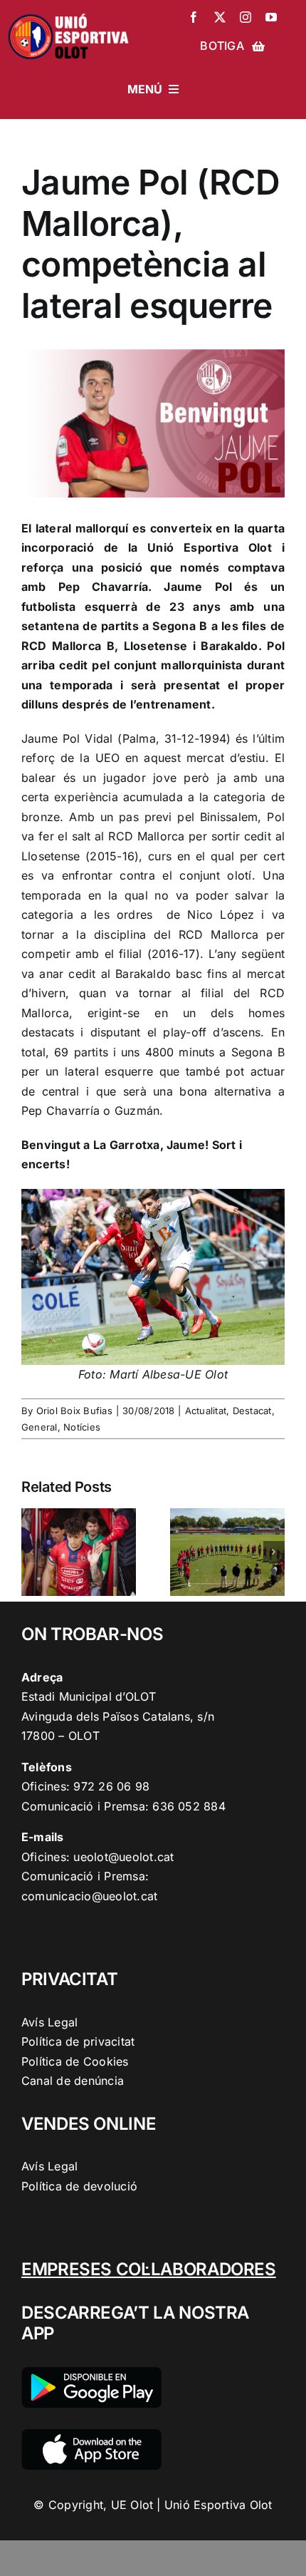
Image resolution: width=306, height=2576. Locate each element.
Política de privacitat (78, 2041)
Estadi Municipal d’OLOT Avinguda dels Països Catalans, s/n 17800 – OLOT (118, 1716)
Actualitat (206, 1411)
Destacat (252, 1411)
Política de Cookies (75, 2061)
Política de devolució (79, 2186)
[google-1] (91, 2373)
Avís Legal (49, 2022)
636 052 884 (189, 1806)
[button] (32, 1552)
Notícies (82, 1427)
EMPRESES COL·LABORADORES (149, 2269)
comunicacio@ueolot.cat (89, 1896)
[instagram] (246, 17)
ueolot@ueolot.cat (123, 1857)
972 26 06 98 (111, 1786)
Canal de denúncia (73, 2081)
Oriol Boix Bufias (74, 1411)
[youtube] (271, 17)
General (39, 1427)
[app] (91, 2435)
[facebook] (194, 17)
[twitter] (220, 17)
